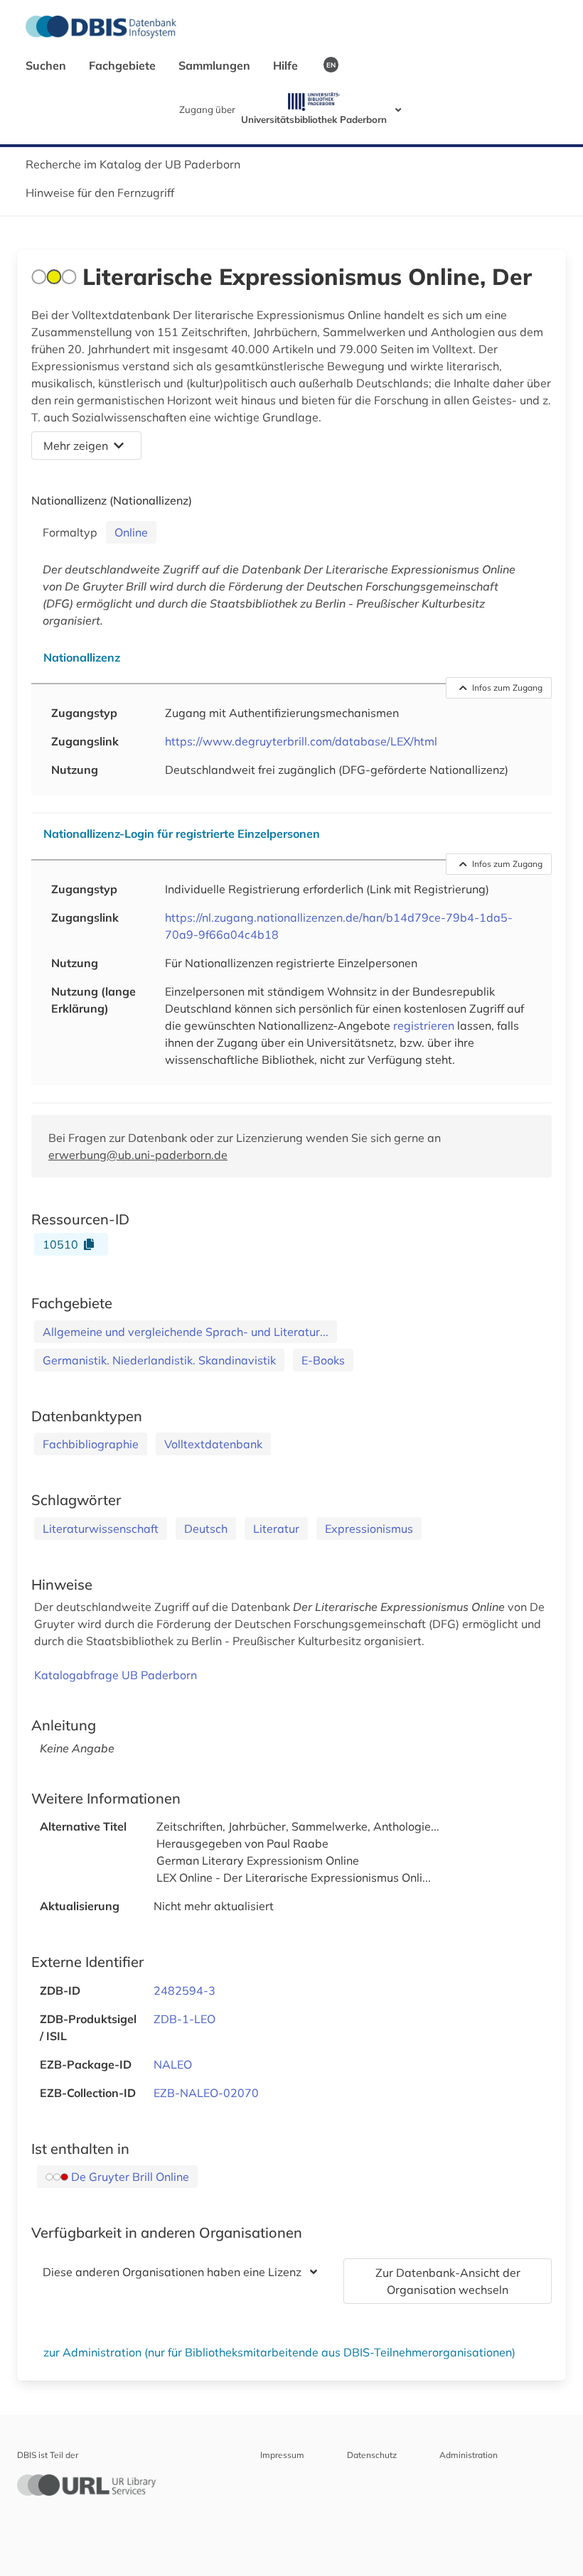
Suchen (47, 65)
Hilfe (287, 65)
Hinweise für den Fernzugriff (100, 193)
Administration (469, 2455)
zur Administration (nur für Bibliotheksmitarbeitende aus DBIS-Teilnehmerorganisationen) (279, 2352)
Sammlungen (216, 65)
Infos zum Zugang (507, 688)
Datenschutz (372, 2455)
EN (331, 65)
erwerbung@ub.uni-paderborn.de (138, 1155)
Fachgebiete (124, 65)
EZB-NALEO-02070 (206, 2093)
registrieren (424, 1025)
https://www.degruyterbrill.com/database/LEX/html (301, 741)
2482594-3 (184, 1990)
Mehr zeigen (76, 446)
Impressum (282, 2455)
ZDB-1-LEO (184, 2019)
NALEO (173, 2064)
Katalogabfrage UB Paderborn (116, 1675)
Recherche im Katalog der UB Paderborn (133, 164)
